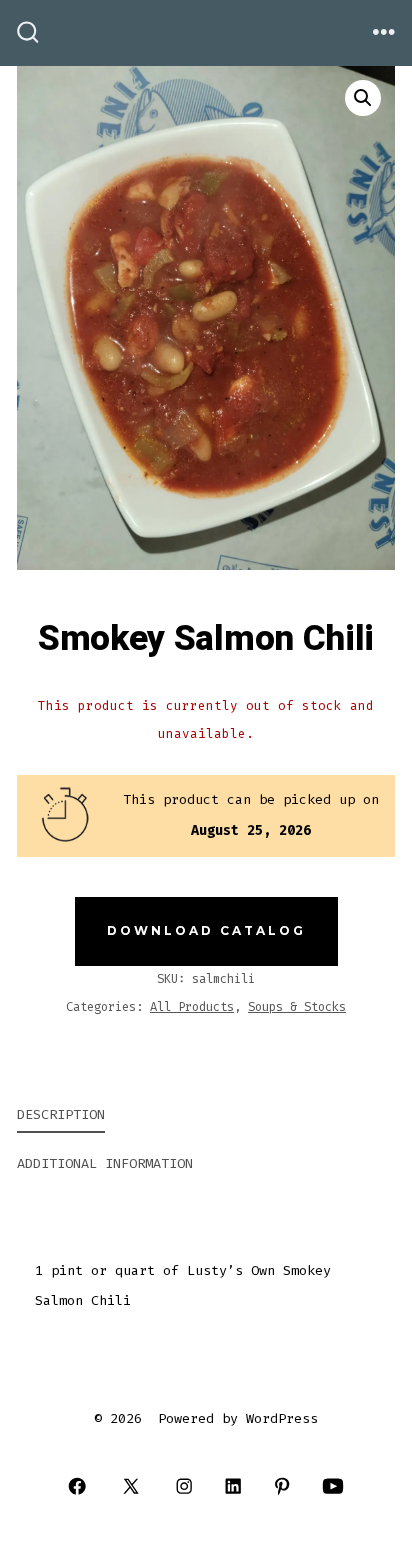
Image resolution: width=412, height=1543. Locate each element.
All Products (192, 1007)
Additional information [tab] (105, 1163)
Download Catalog (206, 930)
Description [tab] (61, 1114)
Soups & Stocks (297, 1007)
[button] (363, 98)
